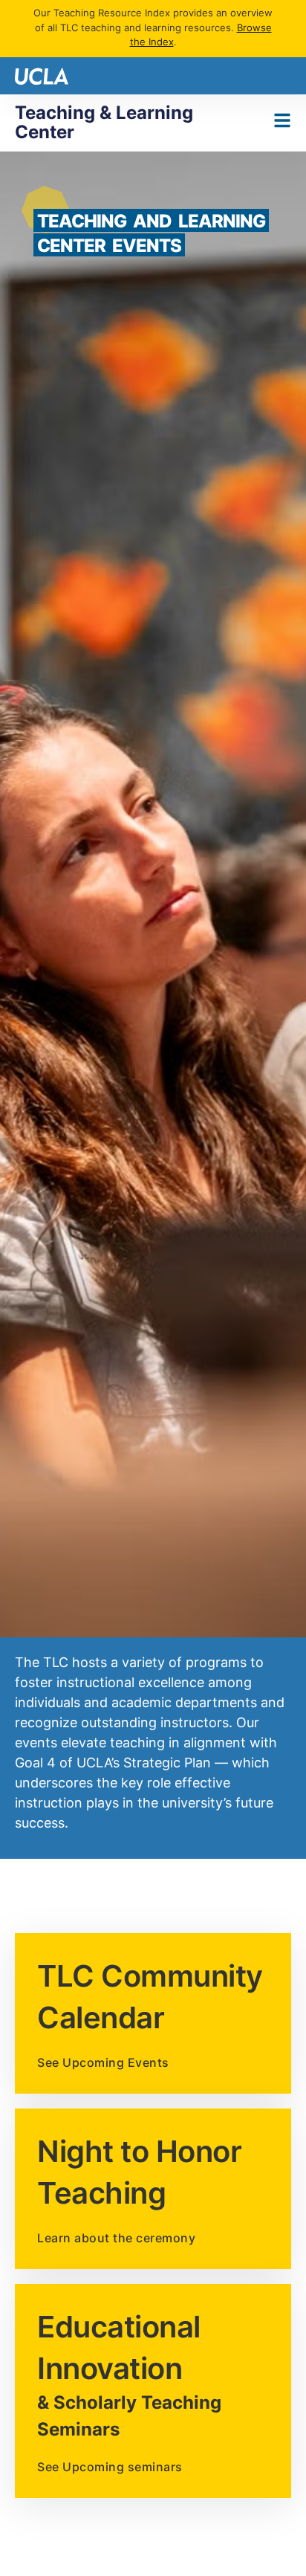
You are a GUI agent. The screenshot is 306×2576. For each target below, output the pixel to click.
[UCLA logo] (42, 75)
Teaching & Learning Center (104, 122)
